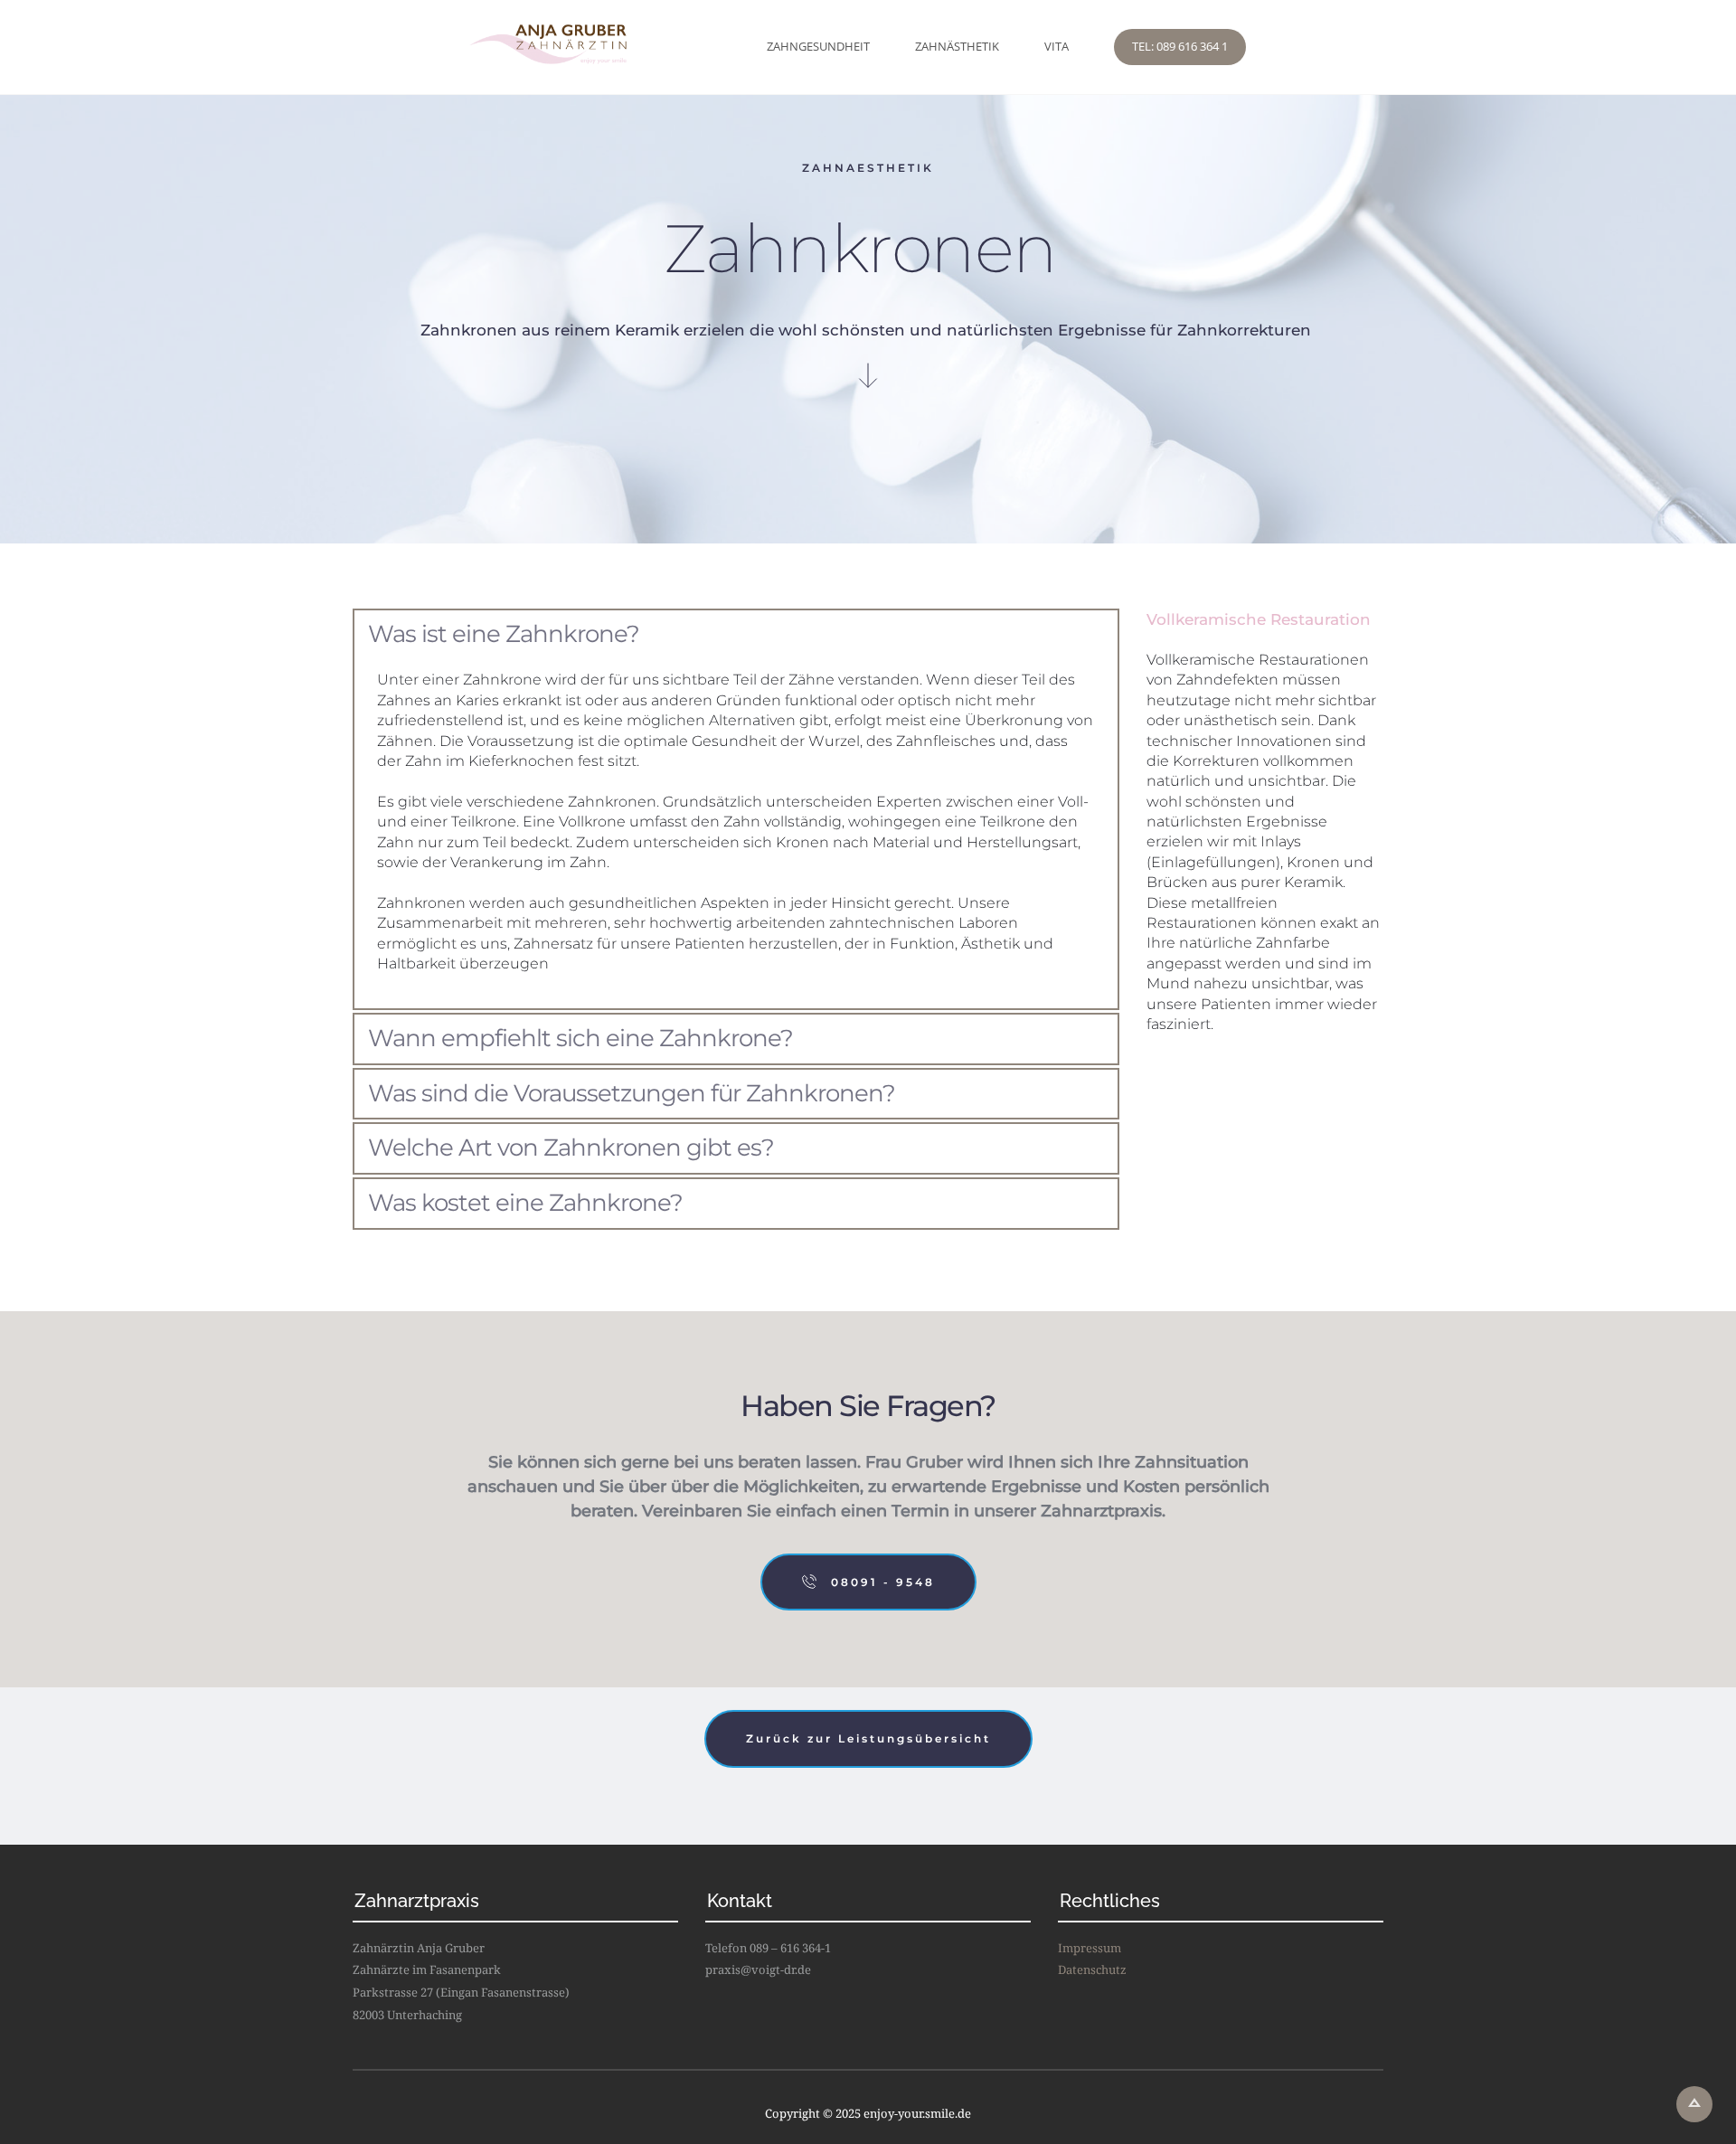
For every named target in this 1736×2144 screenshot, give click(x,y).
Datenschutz (1092, 1969)
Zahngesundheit (818, 46)
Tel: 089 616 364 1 (1180, 46)
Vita (1057, 46)
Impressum (1090, 1948)
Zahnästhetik (957, 46)
